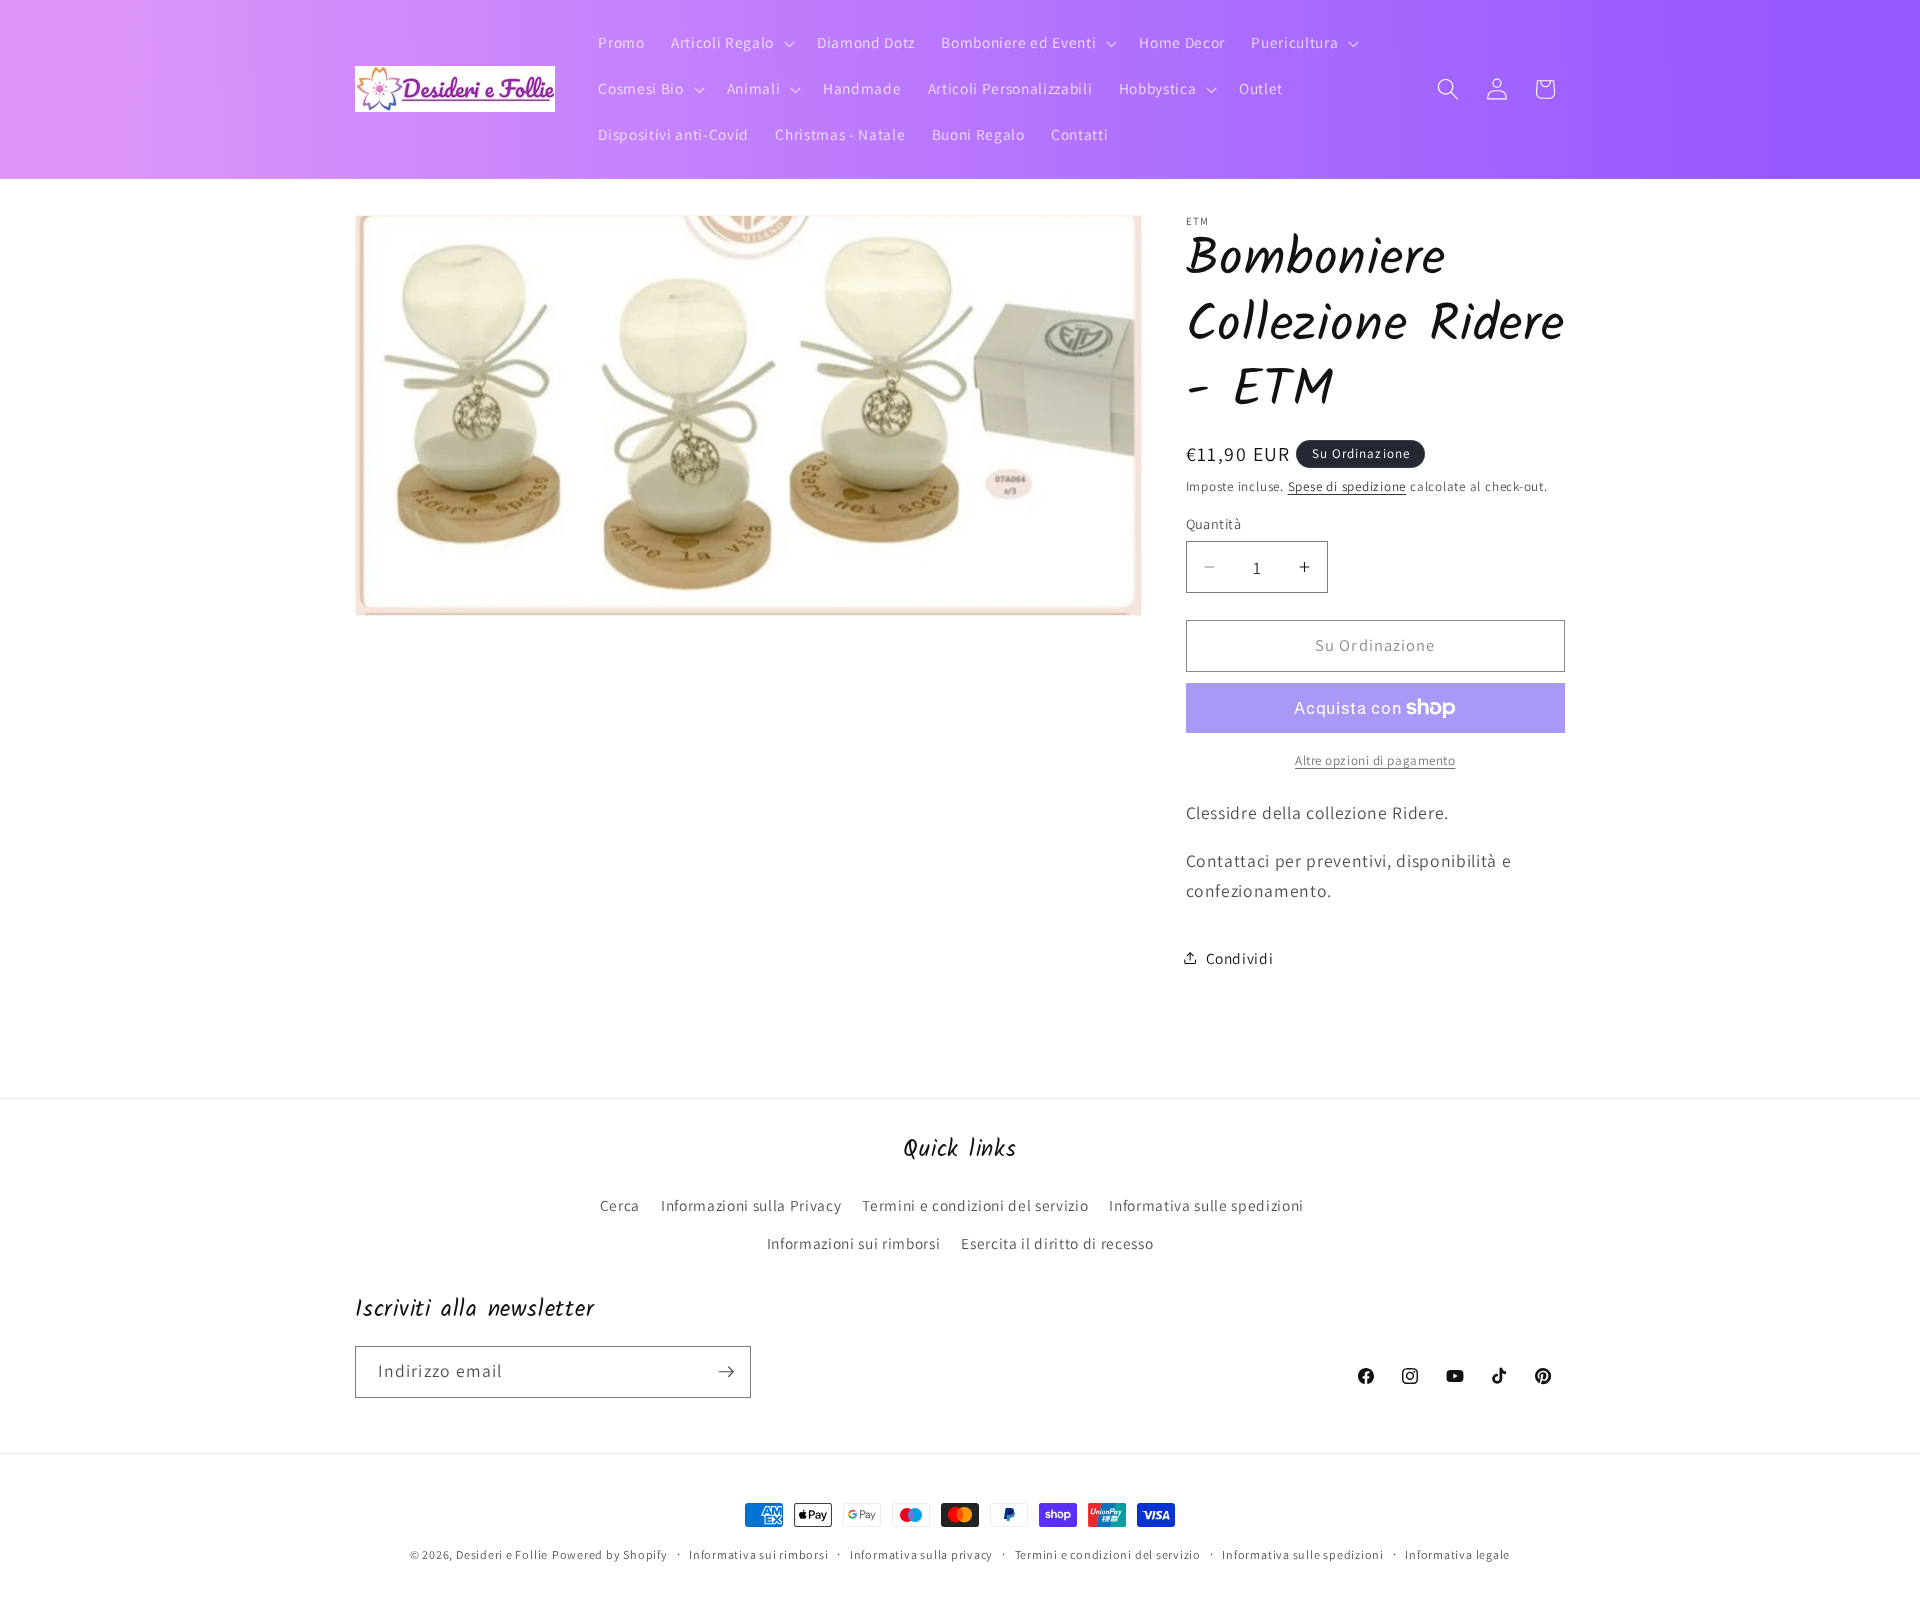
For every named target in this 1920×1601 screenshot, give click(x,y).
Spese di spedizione (1347, 485)
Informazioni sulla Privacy (751, 1205)
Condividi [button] (1240, 957)
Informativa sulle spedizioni (1206, 1205)
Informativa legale (1457, 1554)
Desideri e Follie (502, 1554)
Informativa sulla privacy (921, 1554)
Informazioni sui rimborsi (854, 1243)
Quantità (1214, 522)
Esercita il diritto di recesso (1057, 1243)
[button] (731, 43)
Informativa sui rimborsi (758, 1554)
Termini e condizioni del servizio (975, 1205)
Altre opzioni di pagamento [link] (1375, 760)
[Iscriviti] (726, 1372)
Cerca (620, 1205)
